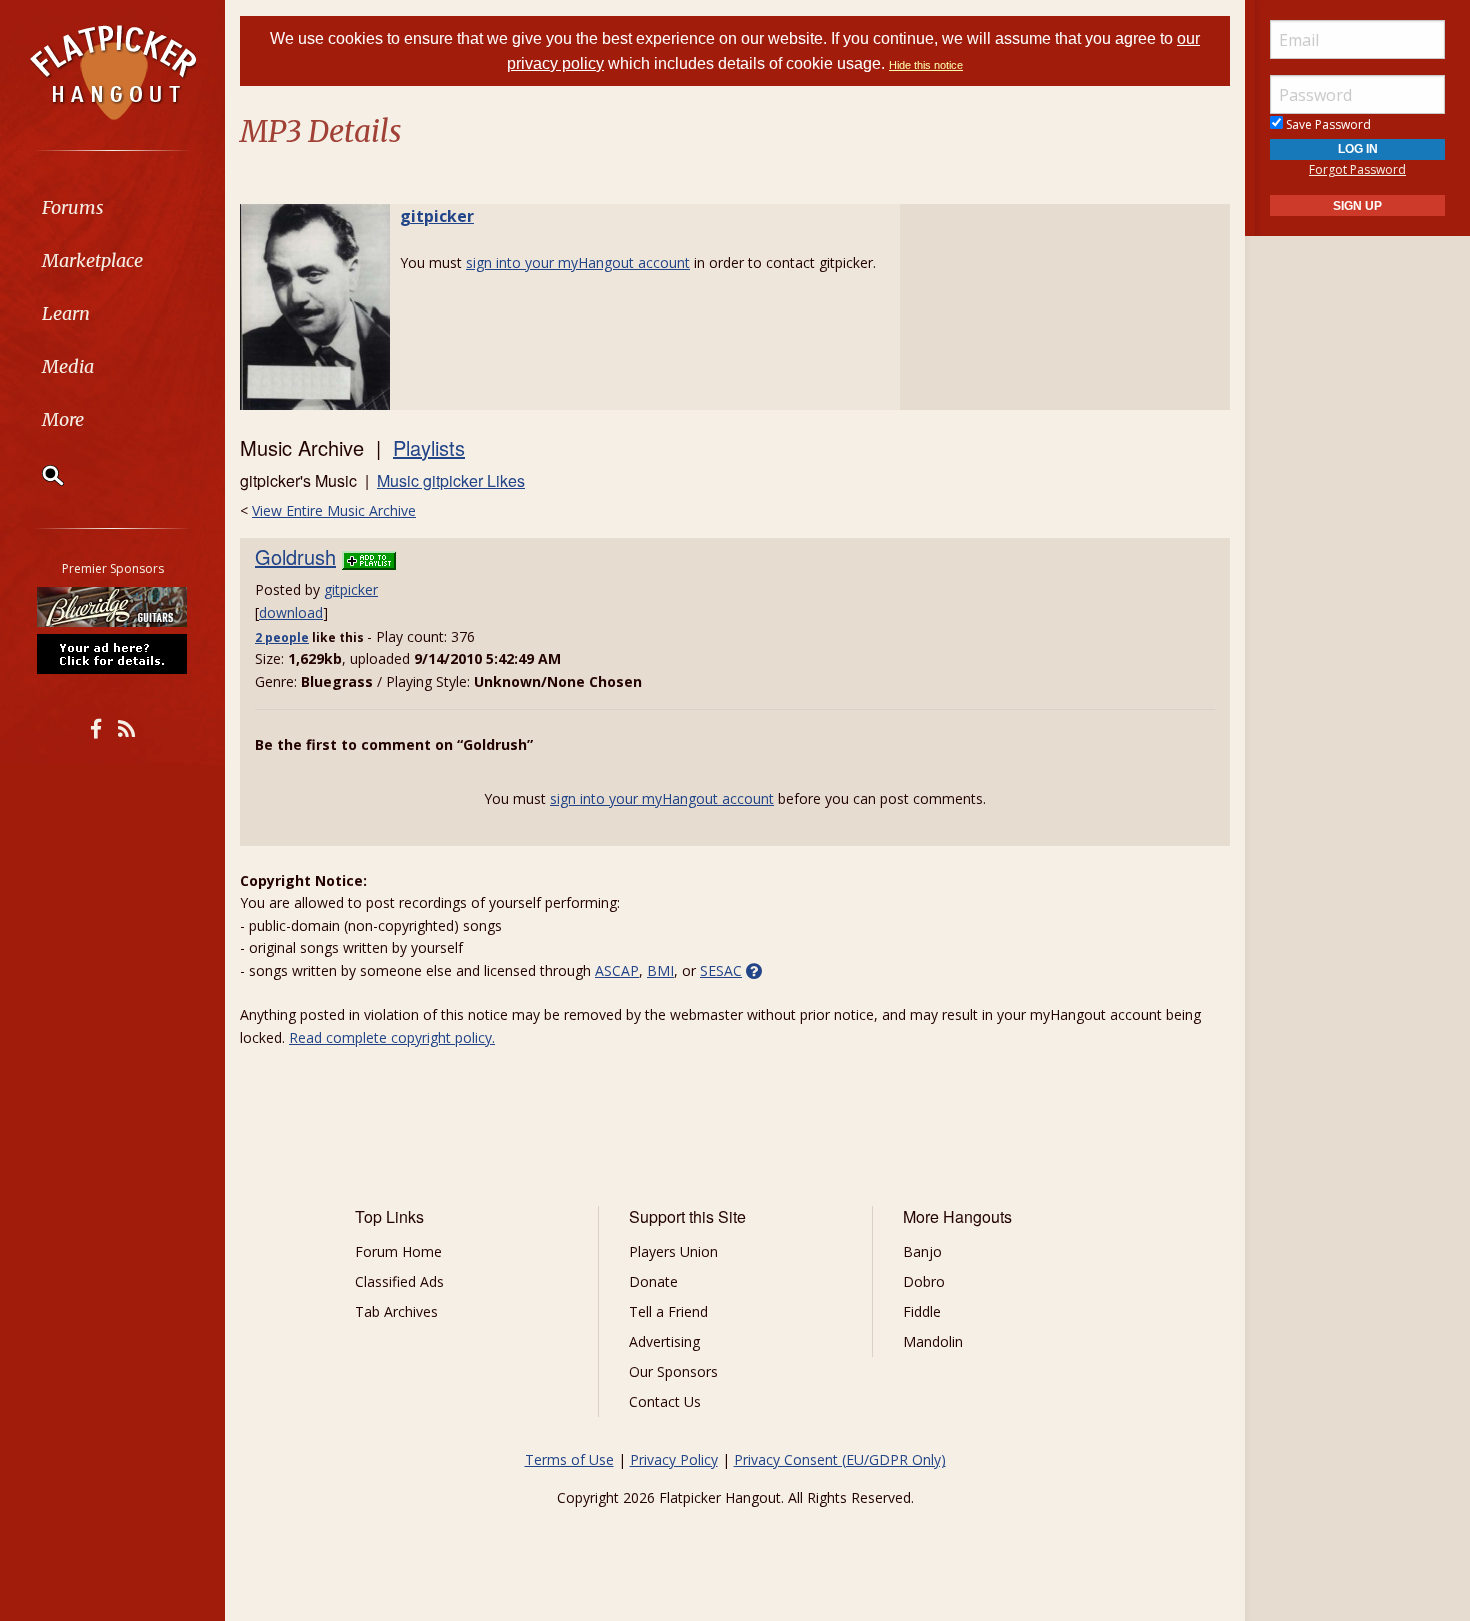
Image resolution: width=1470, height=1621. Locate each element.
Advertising (664, 1341)
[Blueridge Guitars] (113, 607)
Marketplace (92, 260)
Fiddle (922, 1311)
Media (68, 366)
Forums (73, 207)
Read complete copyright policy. (392, 1037)
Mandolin (933, 1341)
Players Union (673, 1251)
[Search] (40, 475)
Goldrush (295, 556)
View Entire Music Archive (334, 510)
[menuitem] (112, 207)
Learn (66, 313)
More (63, 419)
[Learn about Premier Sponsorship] (113, 653)
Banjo (922, 1251)
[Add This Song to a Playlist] (369, 556)
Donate (653, 1281)
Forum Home (398, 1251)
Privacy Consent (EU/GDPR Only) (840, 1459)
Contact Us (665, 1401)
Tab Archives (396, 1311)
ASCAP (617, 970)
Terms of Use (569, 1459)
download (291, 612)
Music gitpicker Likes (451, 480)
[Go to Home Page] (113, 71)
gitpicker (437, 216)
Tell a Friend (668, 1311)
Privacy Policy (674, 1459)
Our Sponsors (673, 1371)
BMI (660, 970)
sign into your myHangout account (578, 262)
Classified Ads (399, 1281)
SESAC (721, 970)
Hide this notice (926, 65)
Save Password (1327, 124)
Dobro (924, 1281)
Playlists (429, 447)
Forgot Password (1357, 169)
